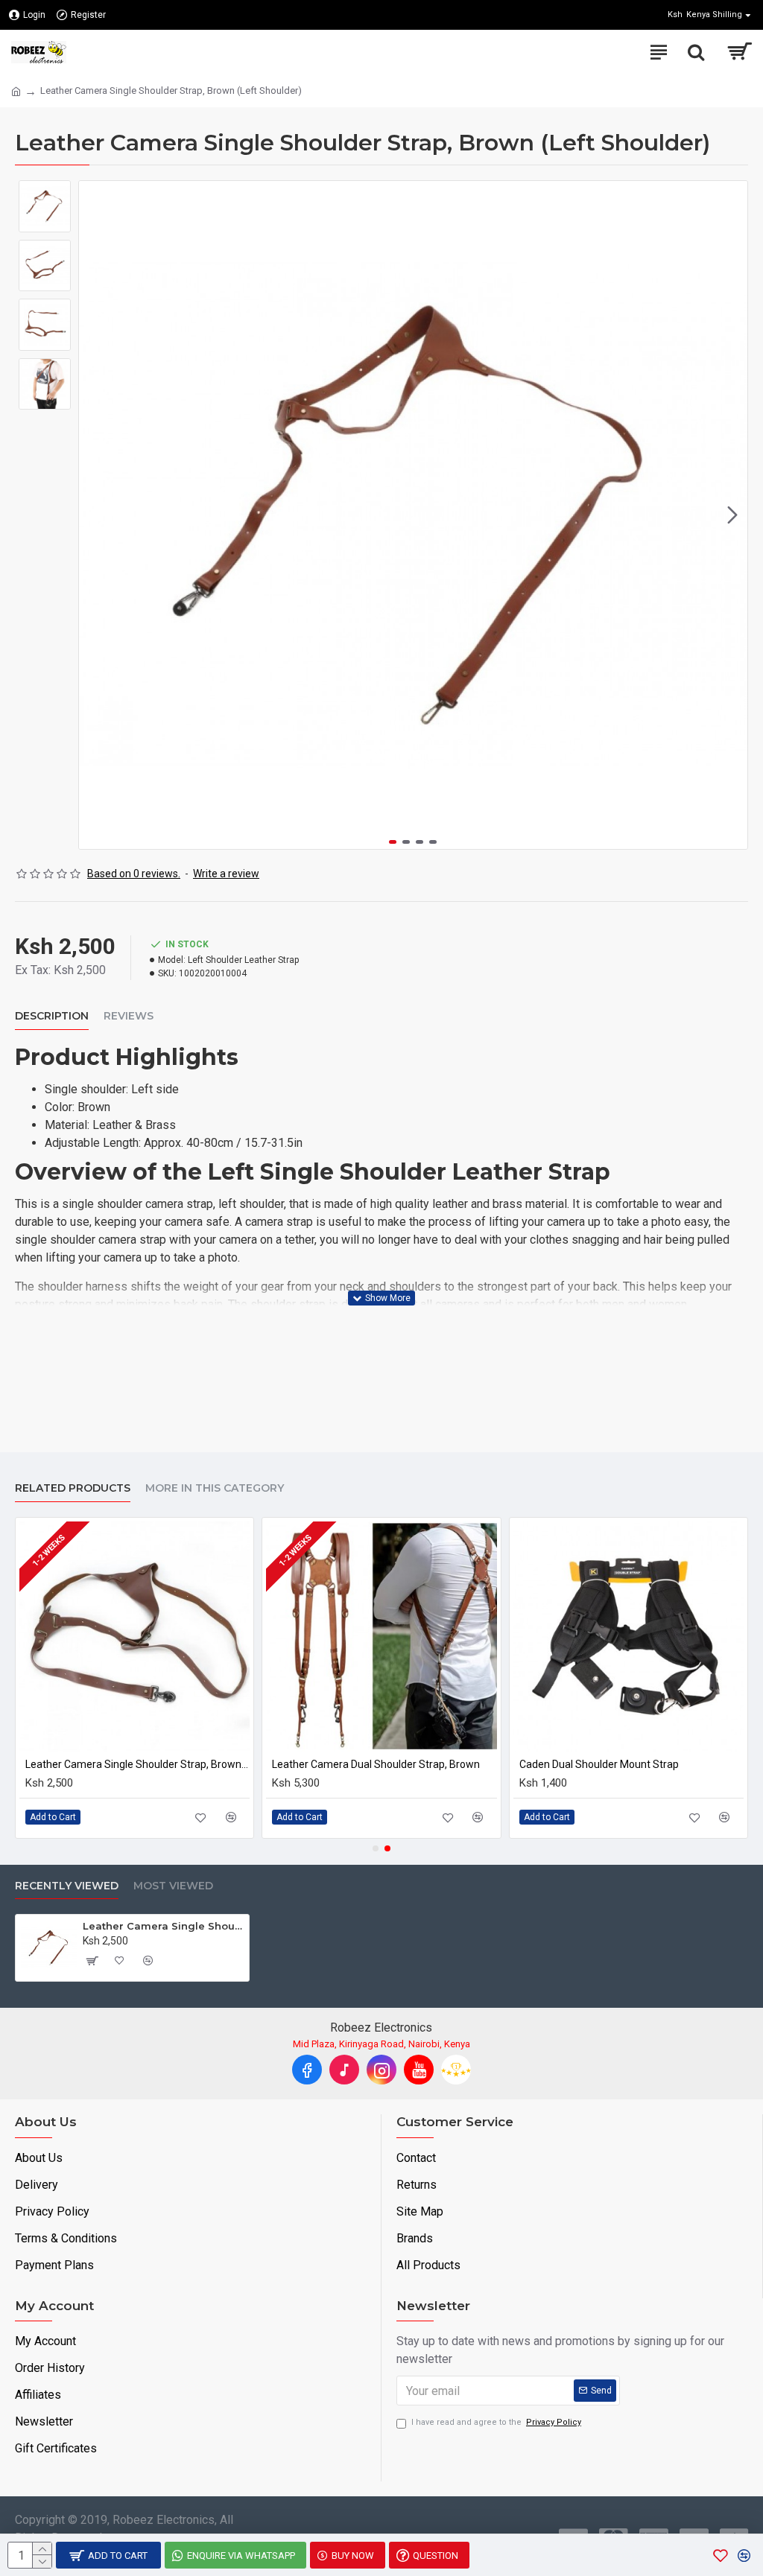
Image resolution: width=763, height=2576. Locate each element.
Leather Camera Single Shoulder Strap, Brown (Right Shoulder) (137, 1764)
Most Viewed (173, 1886)
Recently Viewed (67, 1886)
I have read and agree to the (496, 2422)
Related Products (73, 1488)
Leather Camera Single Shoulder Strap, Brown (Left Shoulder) (163, 1926)
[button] (94, 515)
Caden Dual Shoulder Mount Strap (599, 1764)
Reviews (129, 1016)
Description (52, 1016)
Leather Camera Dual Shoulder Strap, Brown (376, 1764)
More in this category (215, 1488)
